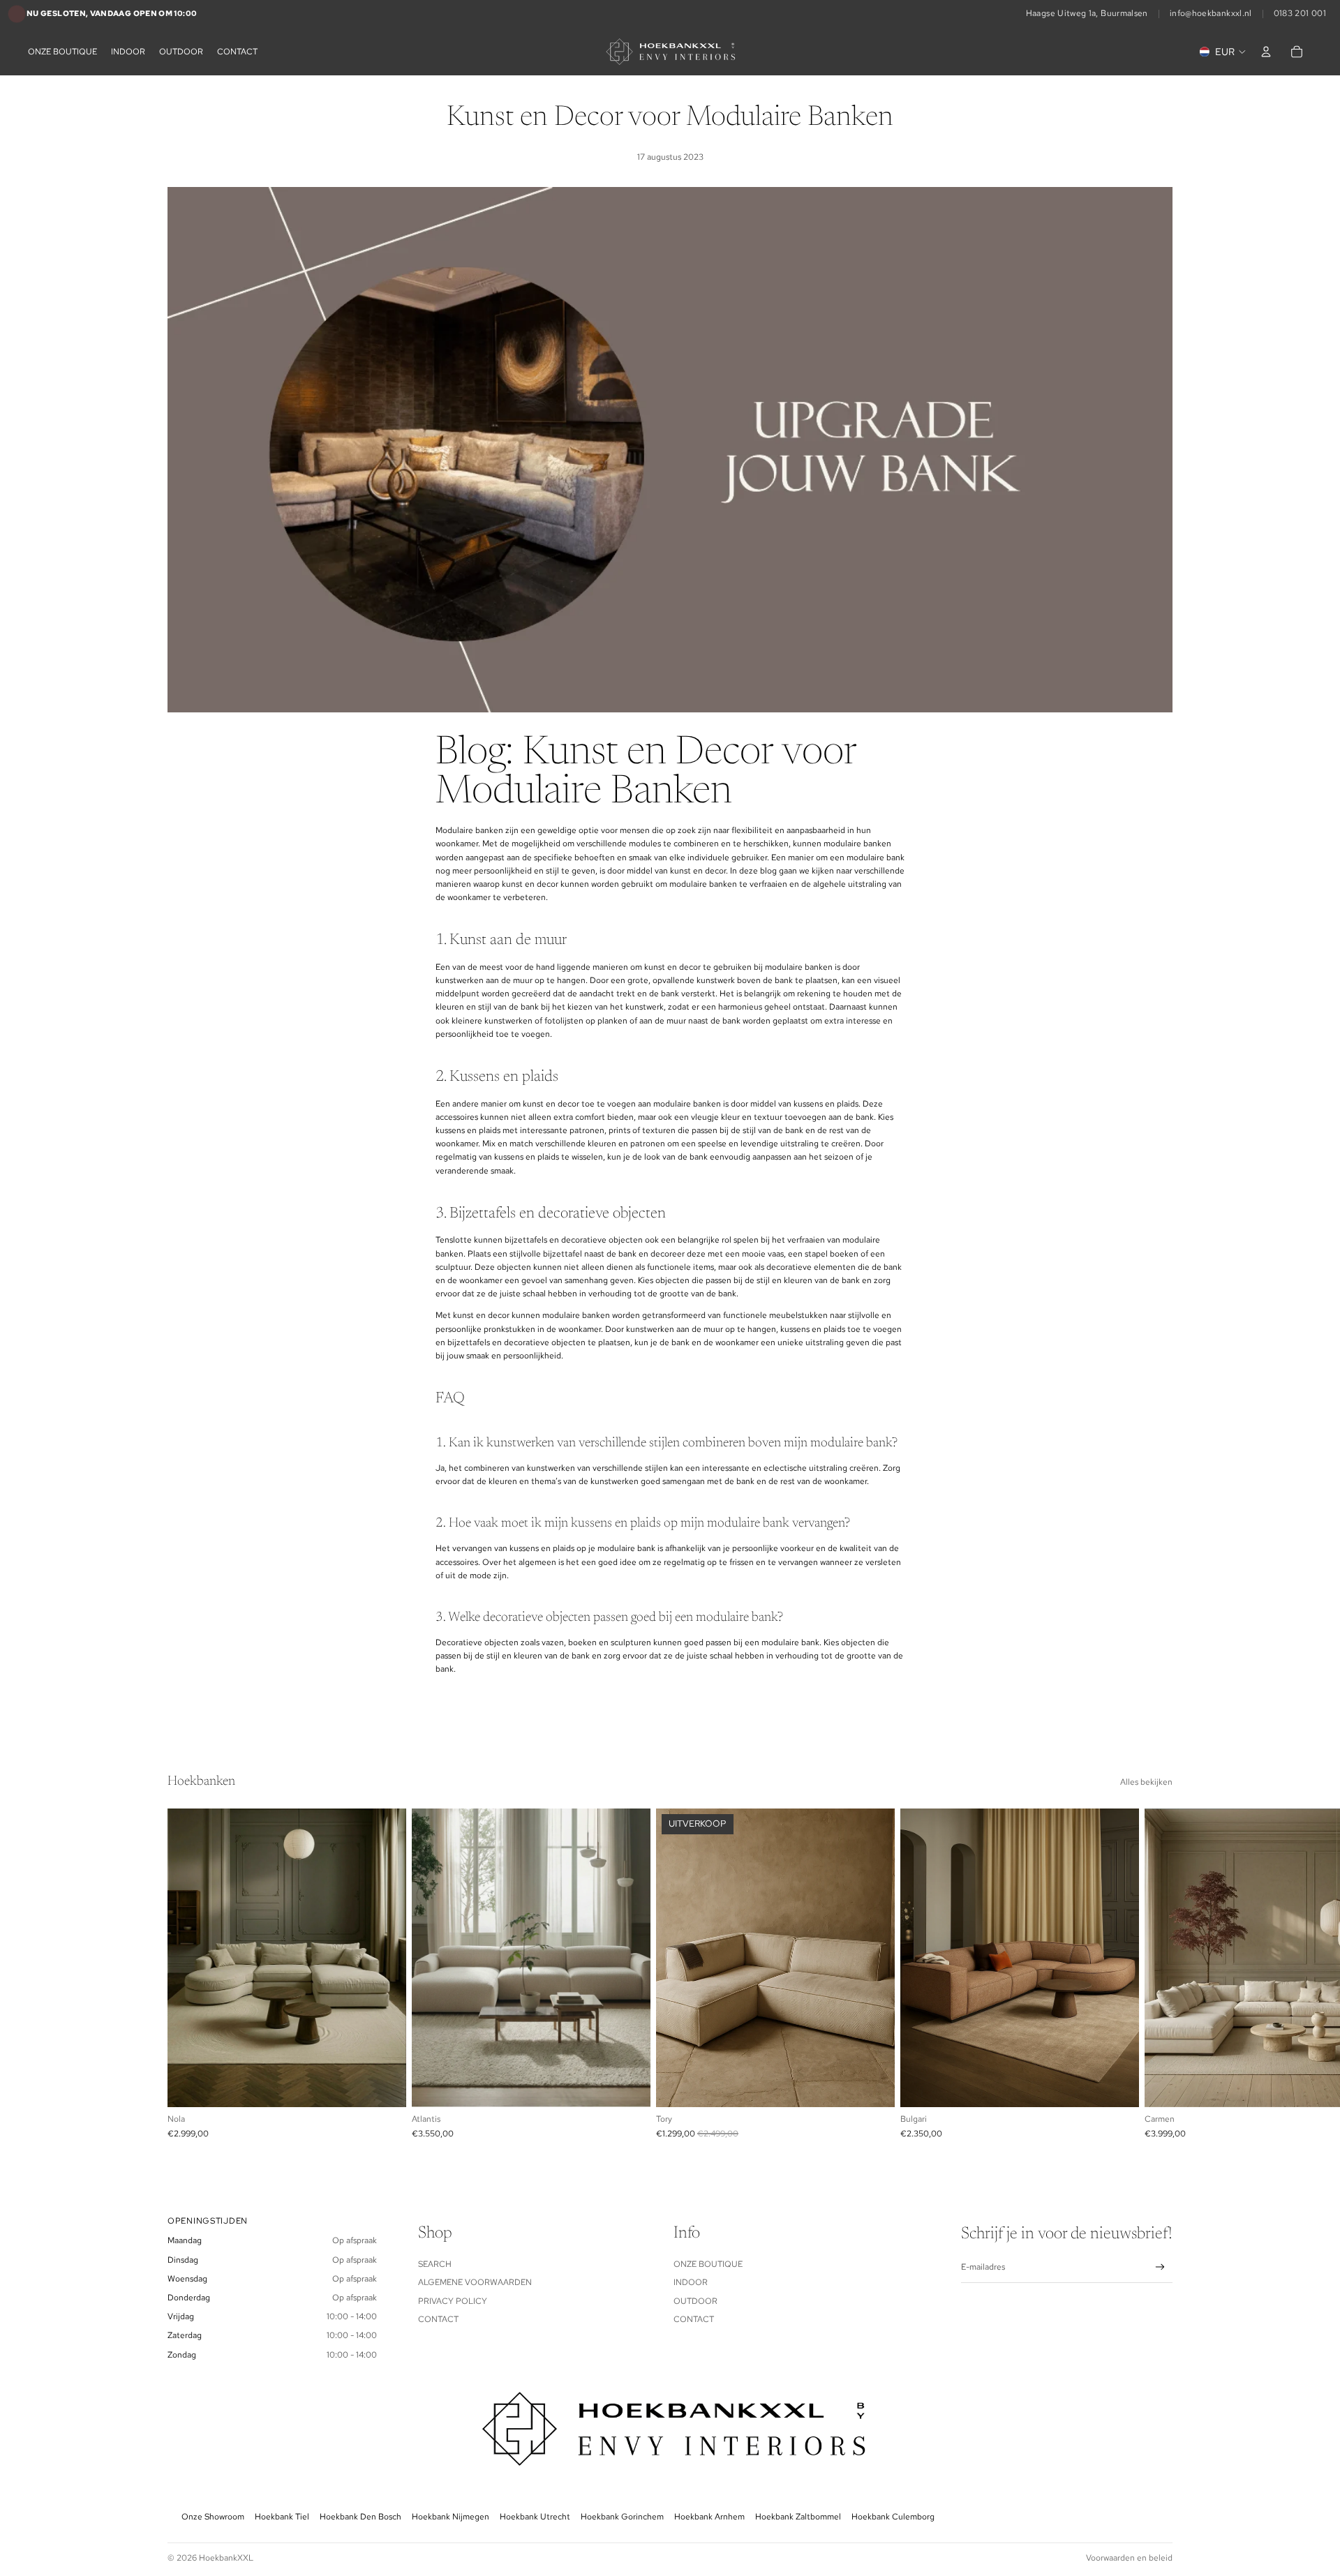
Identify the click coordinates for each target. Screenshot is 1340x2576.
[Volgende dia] (1157, 1973)
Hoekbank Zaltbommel (798, 2517)
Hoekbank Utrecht (535, 2517)
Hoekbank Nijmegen (451, 2517)
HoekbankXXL (226, 2558)
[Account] (1266, 52)
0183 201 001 (1300, 13)
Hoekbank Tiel (282, 2517)
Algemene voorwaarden (475, 2282)
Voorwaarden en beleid (1129, 2558)
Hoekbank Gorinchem (622, 2517)
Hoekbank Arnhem (709, 2517)
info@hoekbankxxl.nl (1211, 13)
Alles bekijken (1146, 1782)
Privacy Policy (453, 2301)
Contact (438, 2319)
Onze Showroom (213, 2517)
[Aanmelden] (1160, 2267)
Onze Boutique (708, 2264)
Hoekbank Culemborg (893, 2517)
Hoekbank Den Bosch (360, 2517)
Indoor (691, 2282)
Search (435, 2264)
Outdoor (695, 2301)
